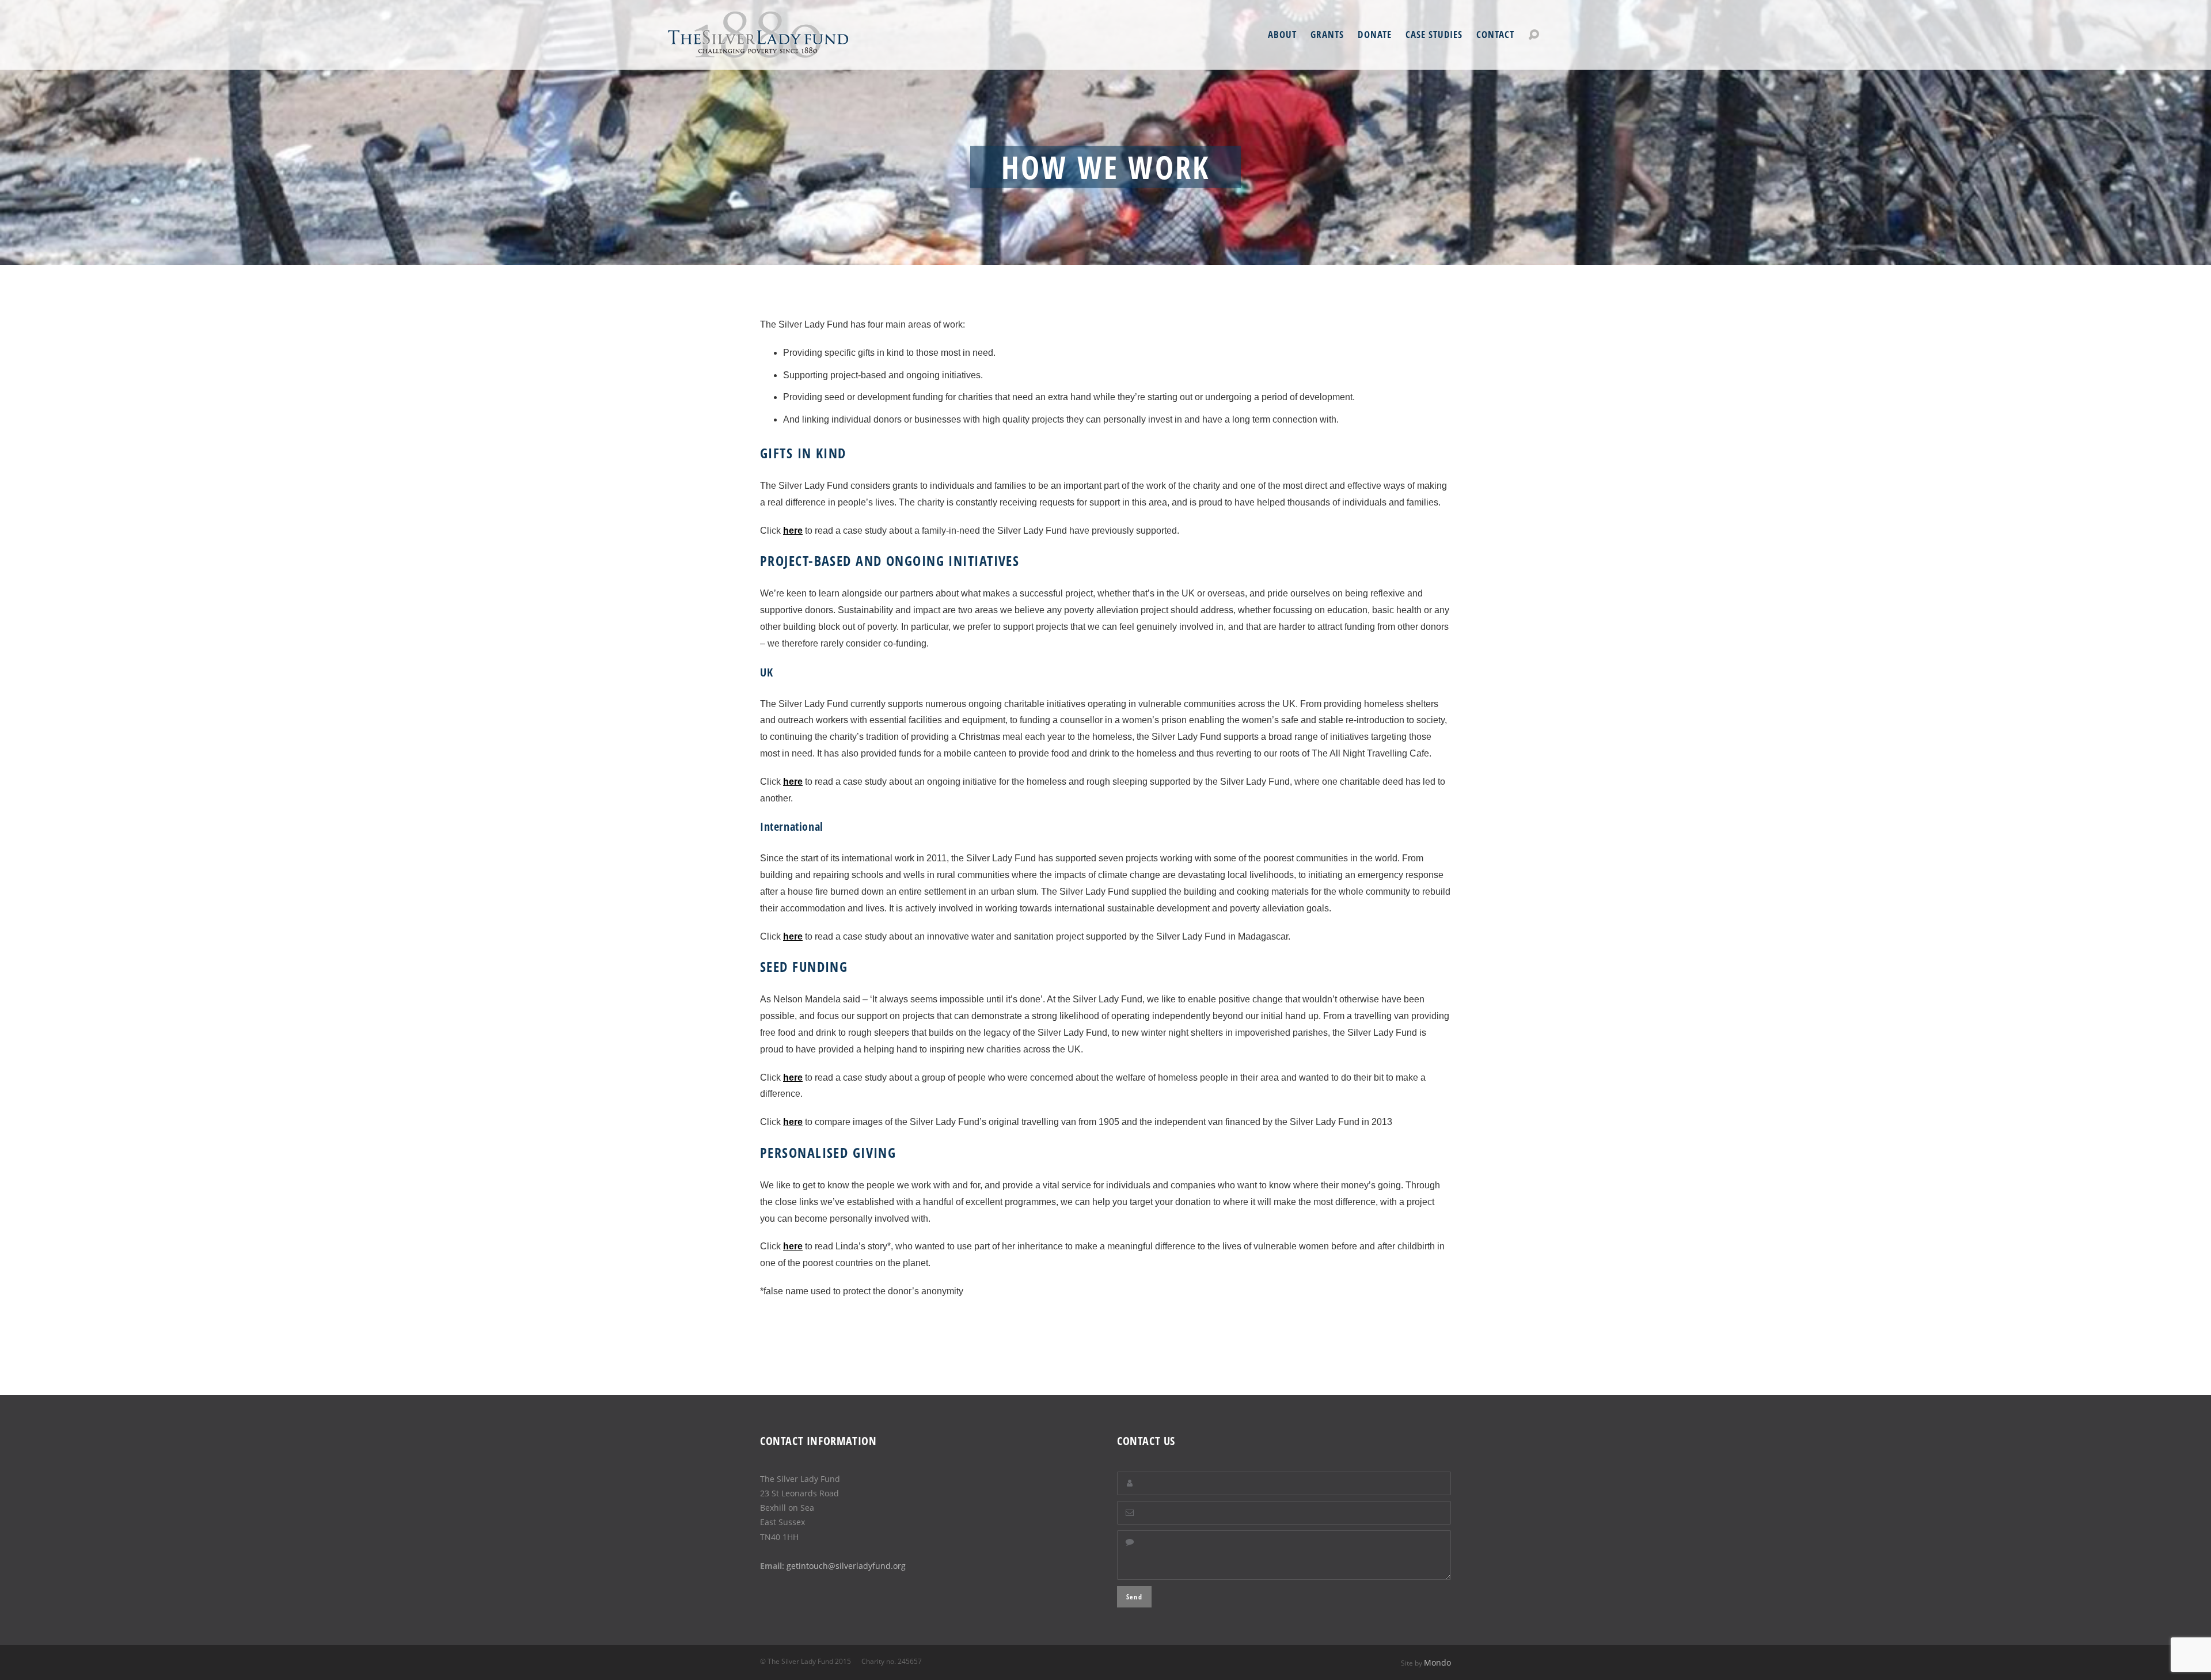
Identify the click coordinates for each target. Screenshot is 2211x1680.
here (793, 531)
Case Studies (1434, 35)
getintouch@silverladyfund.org (846, 1566)
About (1282, 35)
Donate (1374, 35)
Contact (1495, 35)
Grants (1327, 35)
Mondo (1437, 1662)
